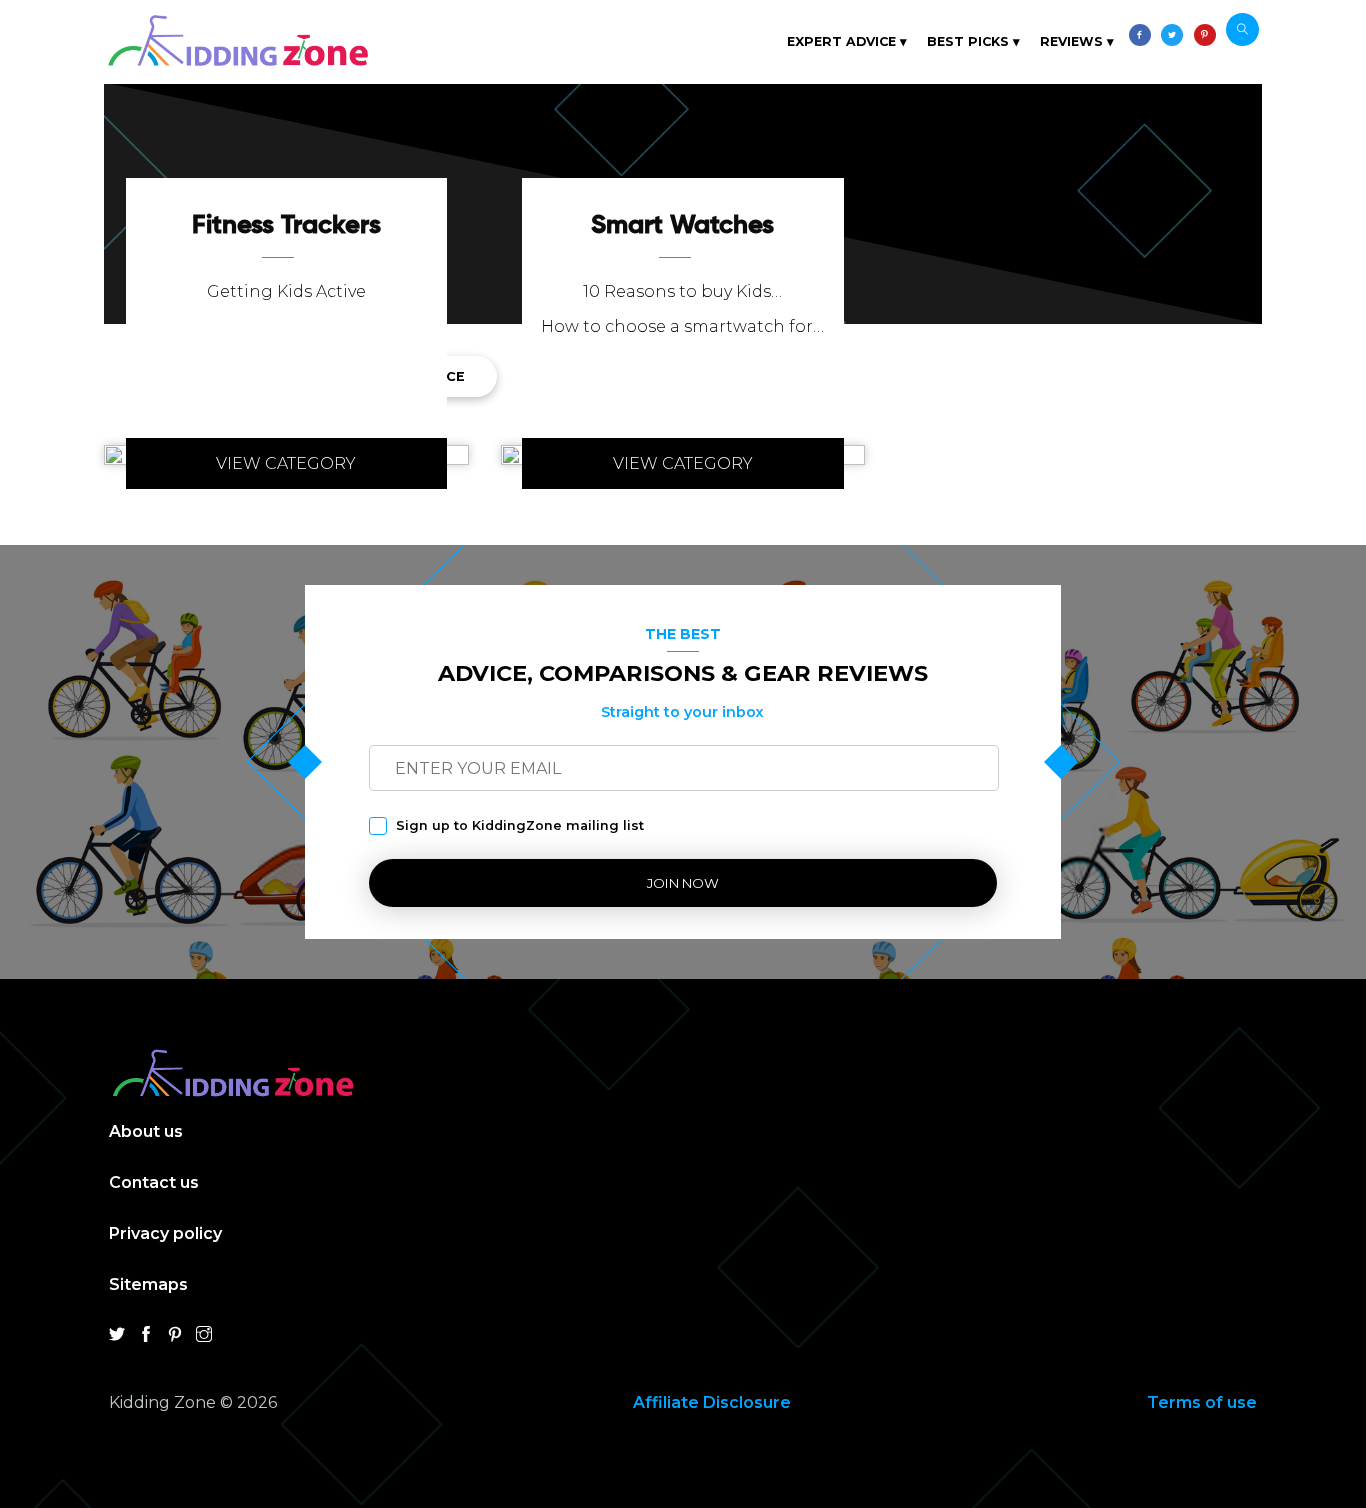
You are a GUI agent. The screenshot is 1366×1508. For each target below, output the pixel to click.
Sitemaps (148, 1284)
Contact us (154, 1182)
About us (146, 1131)
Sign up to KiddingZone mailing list (520, 825)
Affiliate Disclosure (712, 1402)
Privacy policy (165, 1233)
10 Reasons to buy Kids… (682, 291)
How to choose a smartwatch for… (682, 326)
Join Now (683, 883)
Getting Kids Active (286, 291)
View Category (286, 463)
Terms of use (1202, 1402)
